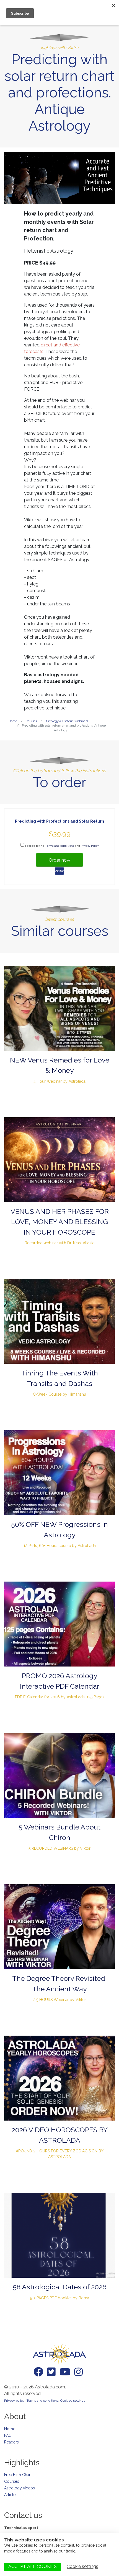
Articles (11, 2495)
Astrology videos (20, 2488)
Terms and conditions (59, 846)
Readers (11, 2442)
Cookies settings (73, 2401)
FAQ (8, 2435)
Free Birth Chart (18, 2475)
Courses (12, 2481)
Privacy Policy (90, 846)
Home (10, 2429)
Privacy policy (14, 2401)
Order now (59, 860)
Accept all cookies (33, 2566)
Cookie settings (82, 2566)
